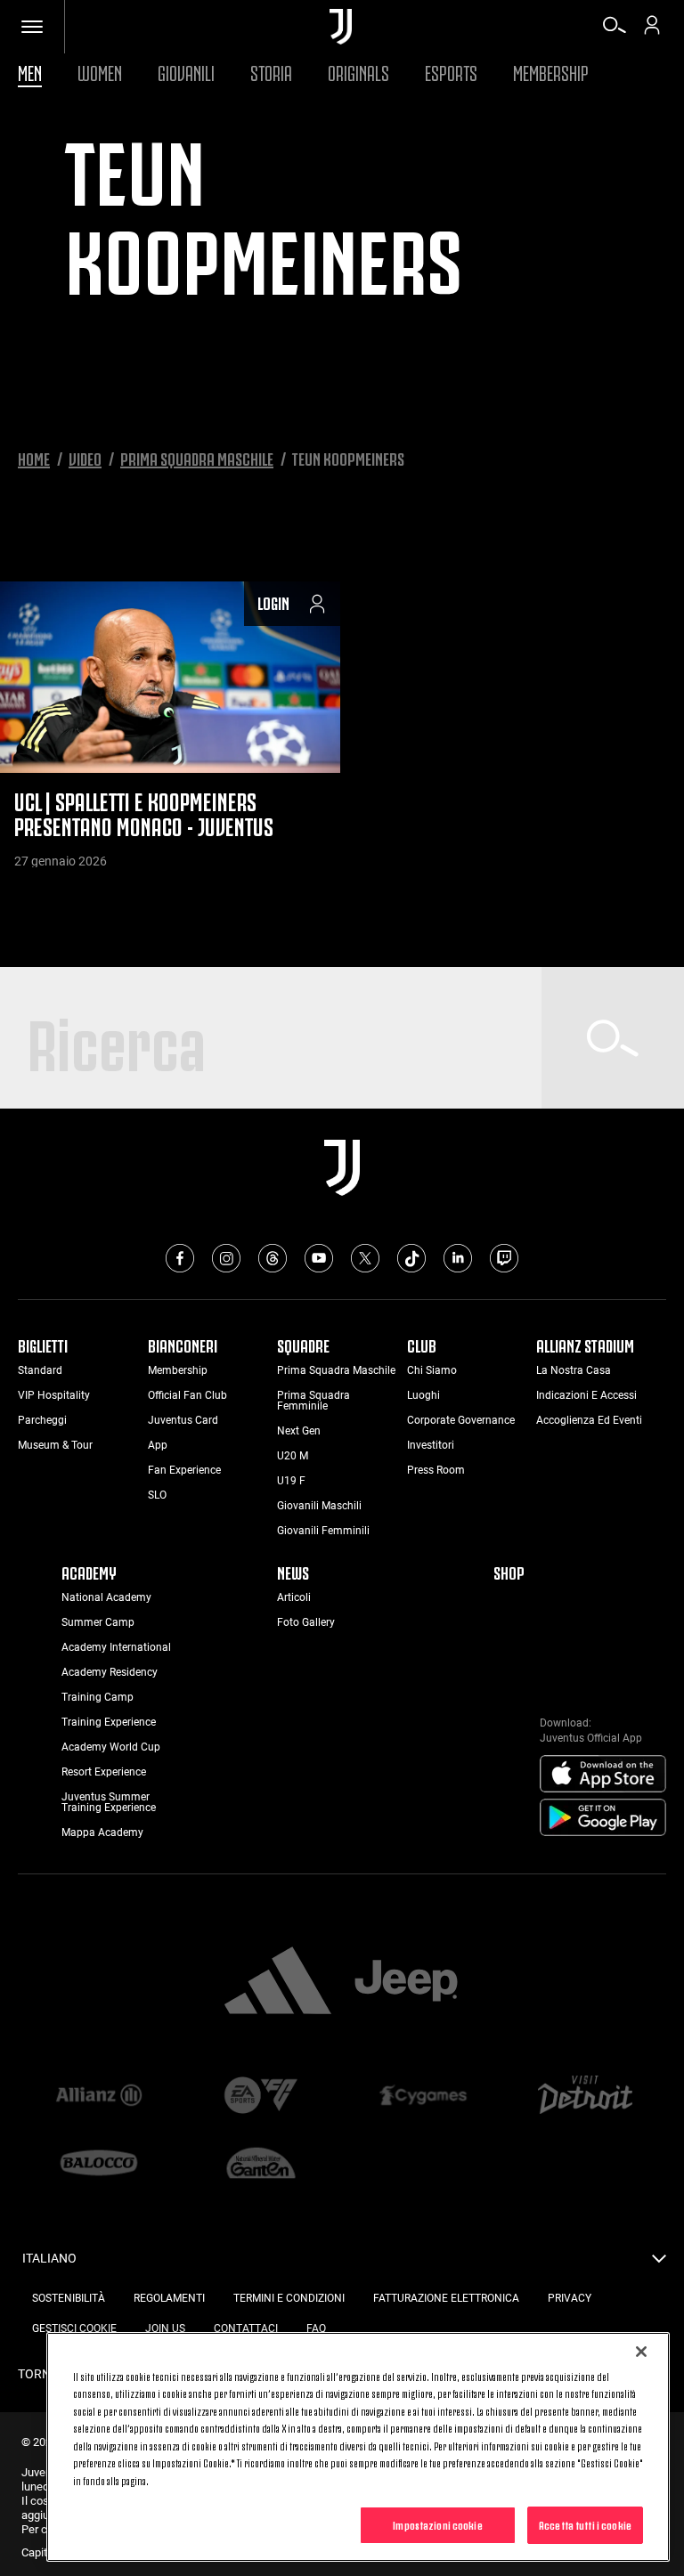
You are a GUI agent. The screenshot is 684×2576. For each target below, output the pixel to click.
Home (34, 458)
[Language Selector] (659, 2263)
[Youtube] (319, 1258)
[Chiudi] (641, 2352)
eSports (451, 71)
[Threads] (273, 1258)
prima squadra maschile (197, 458)
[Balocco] (99, 2165)
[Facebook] (180, 1258)
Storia (271, 71)
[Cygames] (423, 2096)
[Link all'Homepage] (341, 27)
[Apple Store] (603, 1775)
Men (30, 71)
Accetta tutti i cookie (585, 2524)
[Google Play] (603, 1818)
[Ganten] (261, 2165)
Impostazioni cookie (437, 2524)
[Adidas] (278, 1982)
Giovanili (186, 71)
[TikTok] (411, 1258)
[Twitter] (365, 1258)
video (85, 458)
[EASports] (261, 2097)
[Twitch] (504, 1258)
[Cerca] (615, 31)
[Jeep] (406, 1982)
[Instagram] (226, 1258)
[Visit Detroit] (585, 2096)
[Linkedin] (458, 1258)
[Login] (652, 31)
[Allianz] (99, 2096)
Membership (551, 71)
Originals (358, 71)
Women (100, 71)
